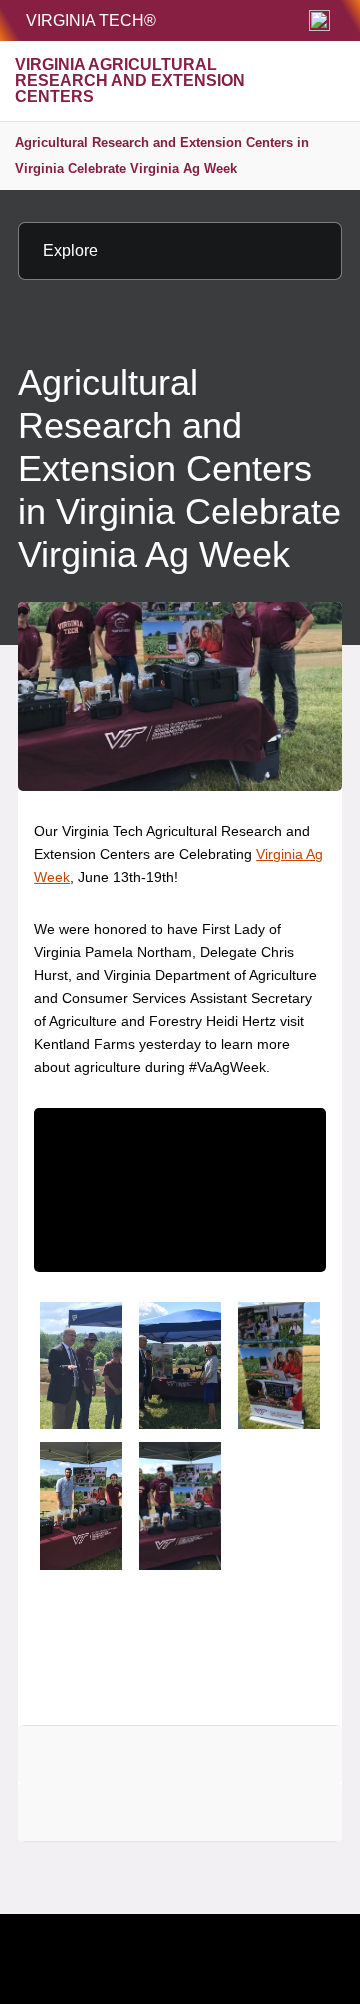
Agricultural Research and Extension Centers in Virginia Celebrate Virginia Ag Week (162, 155)
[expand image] (81, 1366)
